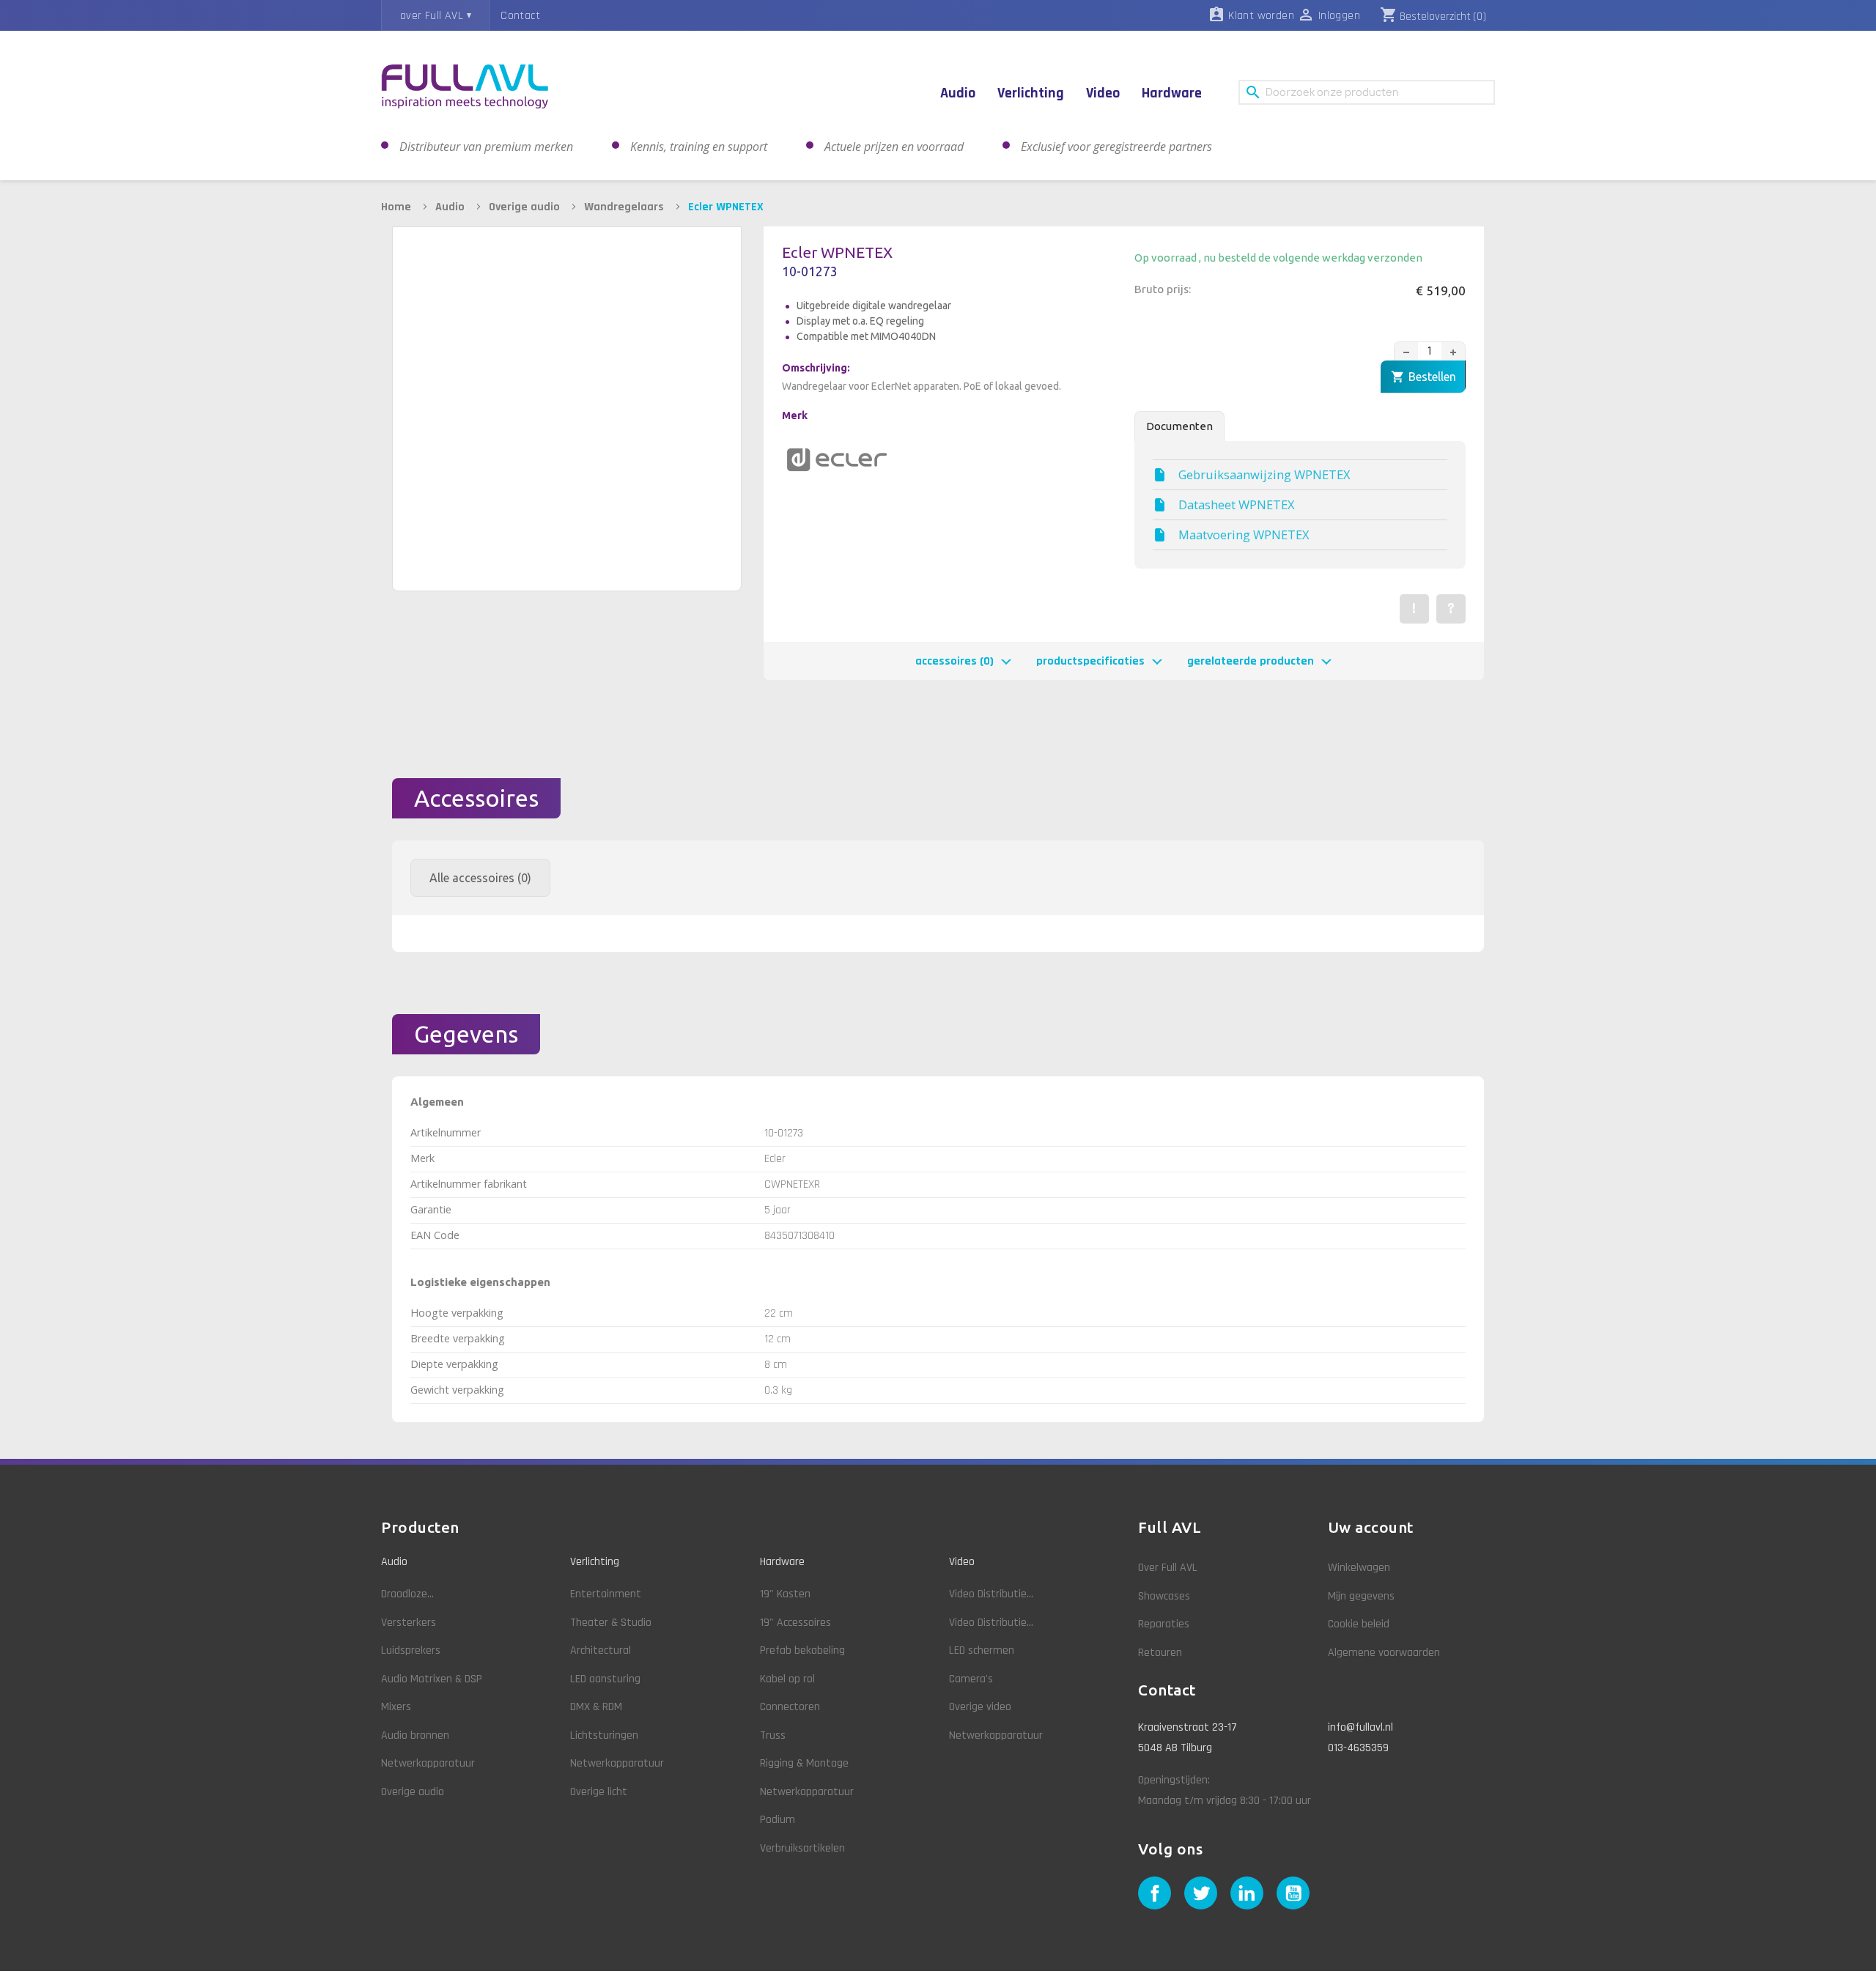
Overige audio (413, 1792)
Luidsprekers (411, 1650)
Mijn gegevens (1361, 1596)
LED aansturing (605, 1679)
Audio (394, 1562)
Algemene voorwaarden (1384, 1653)
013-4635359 (1358, 1748)
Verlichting (595, 1562)
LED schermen (982, 1650)
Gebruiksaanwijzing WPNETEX (1264, 475)
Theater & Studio (611, 1623)
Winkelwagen (1359, 1568)
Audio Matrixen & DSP (432, 1679)
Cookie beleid (1359, 1624)
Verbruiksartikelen (802, 1848)
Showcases (1164, 1596)
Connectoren (790, 1707)
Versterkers (409, 1623)
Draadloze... (407, 1594)
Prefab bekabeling (802, 1650)
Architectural (601, 1650)
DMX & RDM (596, 1707)
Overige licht (599, 1792)
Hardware (782, 1562)
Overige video (980, 1707)
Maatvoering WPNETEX (1244, 535)
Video (962, 1562)
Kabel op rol (787, 1679)
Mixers (396, 1707)
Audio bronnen (415, 1735)
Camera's (971, 1679)
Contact (520, 16)
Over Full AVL (1168, 1568)
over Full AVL (432, 16)
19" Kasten (785, 1594)
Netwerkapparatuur (428, 1763)
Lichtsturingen (604, 1735)
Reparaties (1164, 1624)
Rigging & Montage (804, 1763)
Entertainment (606, 1594)
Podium (778, 1820)
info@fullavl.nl (1360, 1727)
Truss (773, 1735)
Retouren (1160, 1653)
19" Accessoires (795, 1623)
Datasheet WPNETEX (1237, 505)
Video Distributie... (991, 1594)
